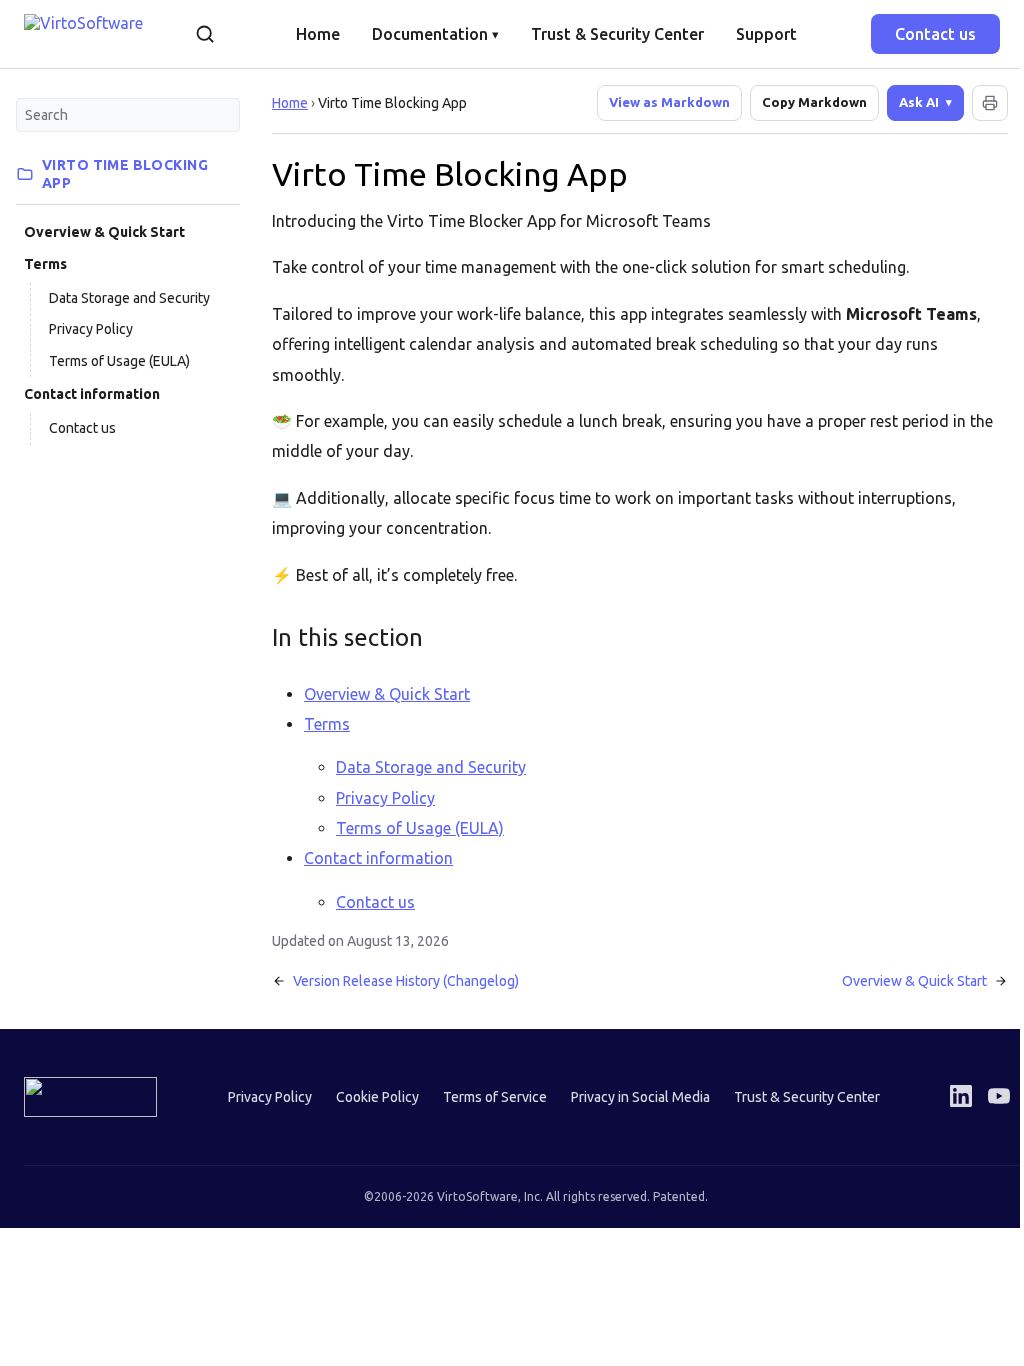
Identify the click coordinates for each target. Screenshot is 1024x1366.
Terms (45, 264)
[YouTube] (984, 1096)
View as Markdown (669, 102)
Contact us (935, 34)
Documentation (435, 34)
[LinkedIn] (946, 1096)
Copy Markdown (814, 102)
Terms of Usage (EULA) (119, 361)
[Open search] (205, 34)
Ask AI (904, 102)
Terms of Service (487, 1097)
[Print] (975, 103)
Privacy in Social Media (632, 1097)
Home (318, 34)
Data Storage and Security (129, 298)
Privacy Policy (91, 329)
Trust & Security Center (617, 34)
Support (766, 34)
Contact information (92, 394)
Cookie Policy (369, 1097)
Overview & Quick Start (104, 232)
